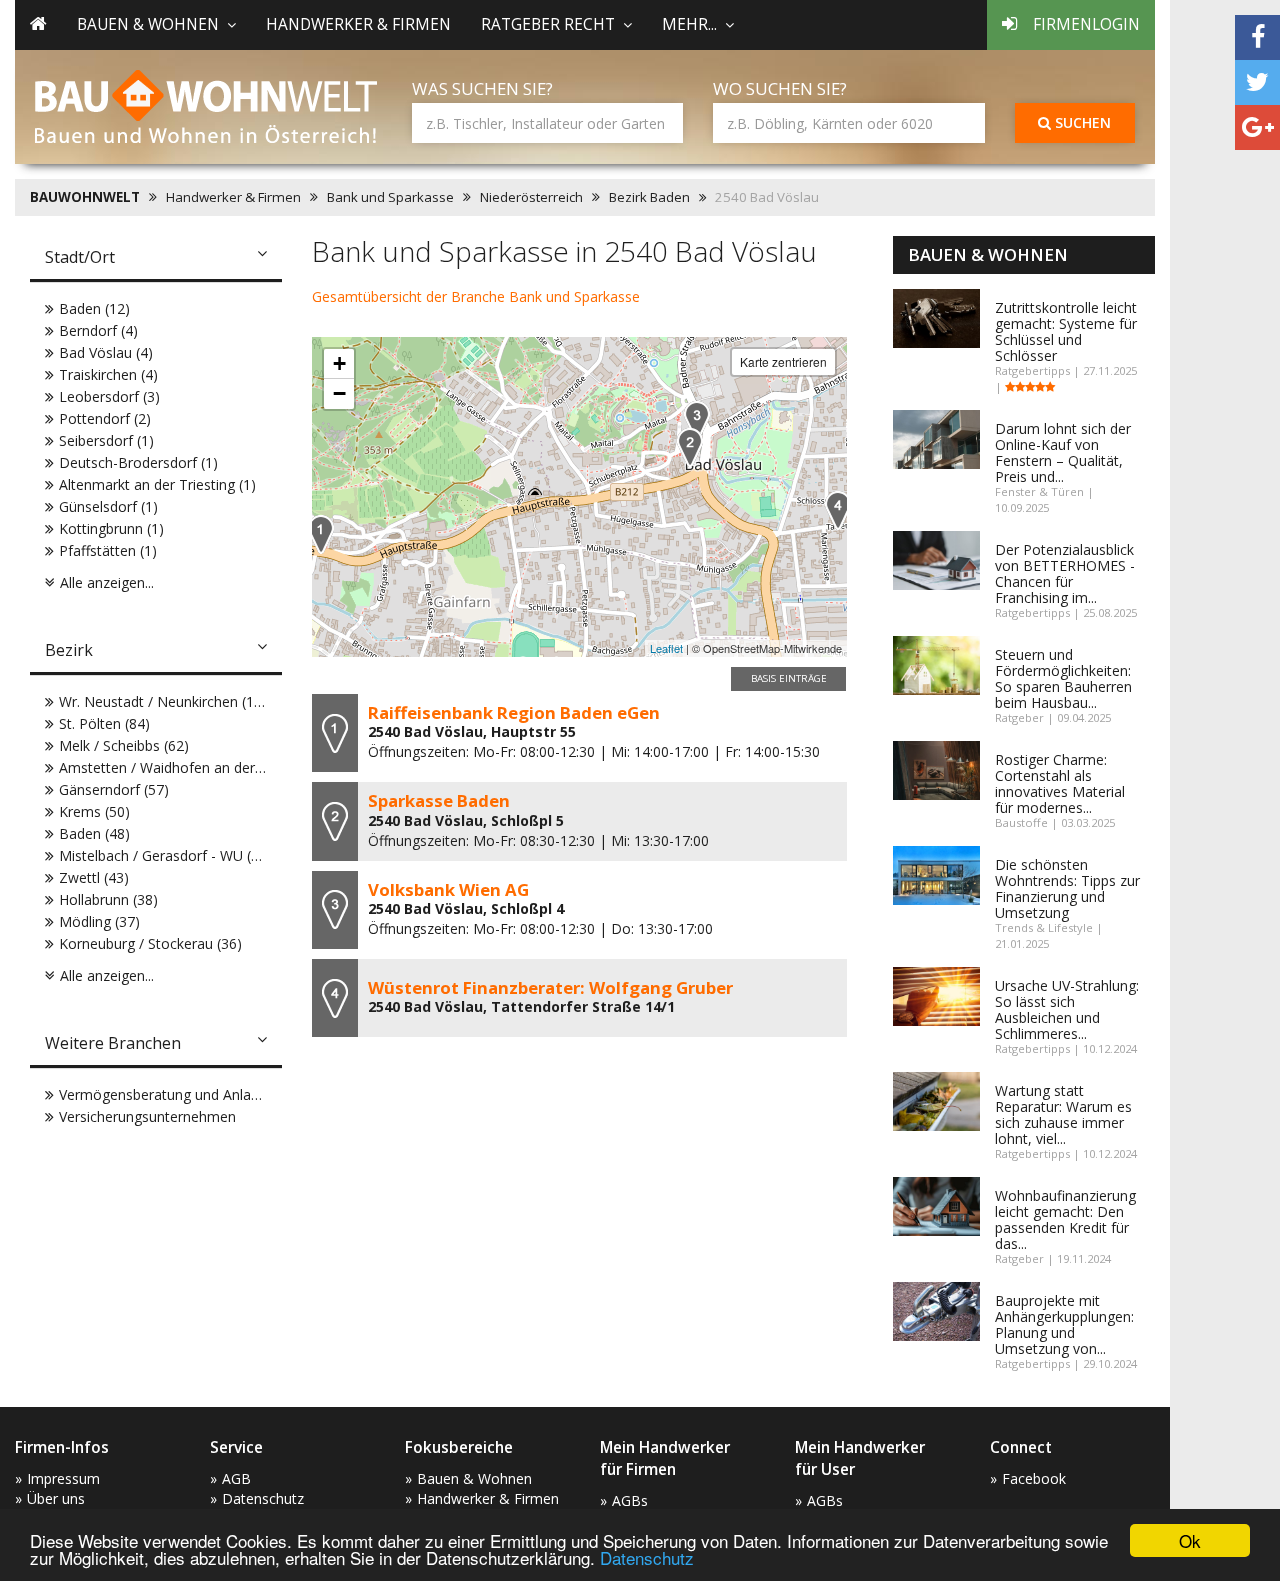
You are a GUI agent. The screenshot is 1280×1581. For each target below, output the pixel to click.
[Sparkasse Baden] (690, 447)
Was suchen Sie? (482, 88)
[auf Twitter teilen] (1257, 82)
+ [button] (339, 363)
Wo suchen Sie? (780, 88)
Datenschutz (647, 1557)
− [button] (339, 393)
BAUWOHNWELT (85, 197)
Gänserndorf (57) (114, 789)
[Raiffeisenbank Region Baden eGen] (321, 534)
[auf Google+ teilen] (1257, 127)
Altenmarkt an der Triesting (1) (157, 484)
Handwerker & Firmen (358, 24)
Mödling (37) (99, 921)
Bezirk (69, 650)
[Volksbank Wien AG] (697, 420)
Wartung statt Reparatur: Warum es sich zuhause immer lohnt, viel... (1063, 1114)
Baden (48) (94, 833)
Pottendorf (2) (105, 418)
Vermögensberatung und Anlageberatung (192, 1094)
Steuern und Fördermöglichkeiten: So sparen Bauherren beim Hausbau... (1063, 678)
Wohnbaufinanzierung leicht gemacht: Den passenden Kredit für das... (1065, 1219)
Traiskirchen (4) (108, 374)
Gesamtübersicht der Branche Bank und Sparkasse (476, 296)
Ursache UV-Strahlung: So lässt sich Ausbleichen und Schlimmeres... (1067, 1009)
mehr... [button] (689, 24)
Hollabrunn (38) (108, 899)
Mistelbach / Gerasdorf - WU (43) (165, 855)
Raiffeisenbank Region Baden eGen (514, 712)
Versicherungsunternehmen (147, 1116)
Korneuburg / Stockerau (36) (150, 943)
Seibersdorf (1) (106, 440)
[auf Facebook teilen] (1257, 37)
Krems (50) (94, 811)
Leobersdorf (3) (109, 396)
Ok (1190, 1540)
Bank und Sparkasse (390, 197)
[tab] (156, 259)
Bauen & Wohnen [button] (148, 24)
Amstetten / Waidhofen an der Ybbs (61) (189, 767)
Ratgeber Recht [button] (548, 24)
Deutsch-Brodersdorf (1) (138, 462)
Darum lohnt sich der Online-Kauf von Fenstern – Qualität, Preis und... (1063, 452)
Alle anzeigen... (107, 582)
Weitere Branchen (113, 1043)
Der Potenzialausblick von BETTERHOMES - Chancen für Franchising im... (1065, 573)
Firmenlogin (1086, 24)
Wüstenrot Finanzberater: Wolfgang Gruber (550, 987)
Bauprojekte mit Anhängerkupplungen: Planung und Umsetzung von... (1064, 1324)
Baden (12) (94, 308)
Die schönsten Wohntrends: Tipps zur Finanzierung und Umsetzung (1067, 888)
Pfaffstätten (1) (108, 550)
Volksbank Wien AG (448, 889)
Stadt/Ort (80, 257)
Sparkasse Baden (439, 800)
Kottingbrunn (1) (111, 528)
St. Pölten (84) (104, 723)
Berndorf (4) (98, 330)
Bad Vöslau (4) (106, 352)
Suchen (1081, 122)
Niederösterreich (531, 197)
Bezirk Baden (649, 197)
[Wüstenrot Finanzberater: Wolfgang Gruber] (838, 510)
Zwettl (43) (94, 877)
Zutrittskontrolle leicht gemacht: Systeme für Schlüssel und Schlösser (1066, 331)
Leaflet (666, 648)
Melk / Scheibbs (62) (124, 745)
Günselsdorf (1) (108, 506)
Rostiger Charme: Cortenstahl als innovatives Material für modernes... (1060, 783)
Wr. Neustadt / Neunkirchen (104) (167, 701)
